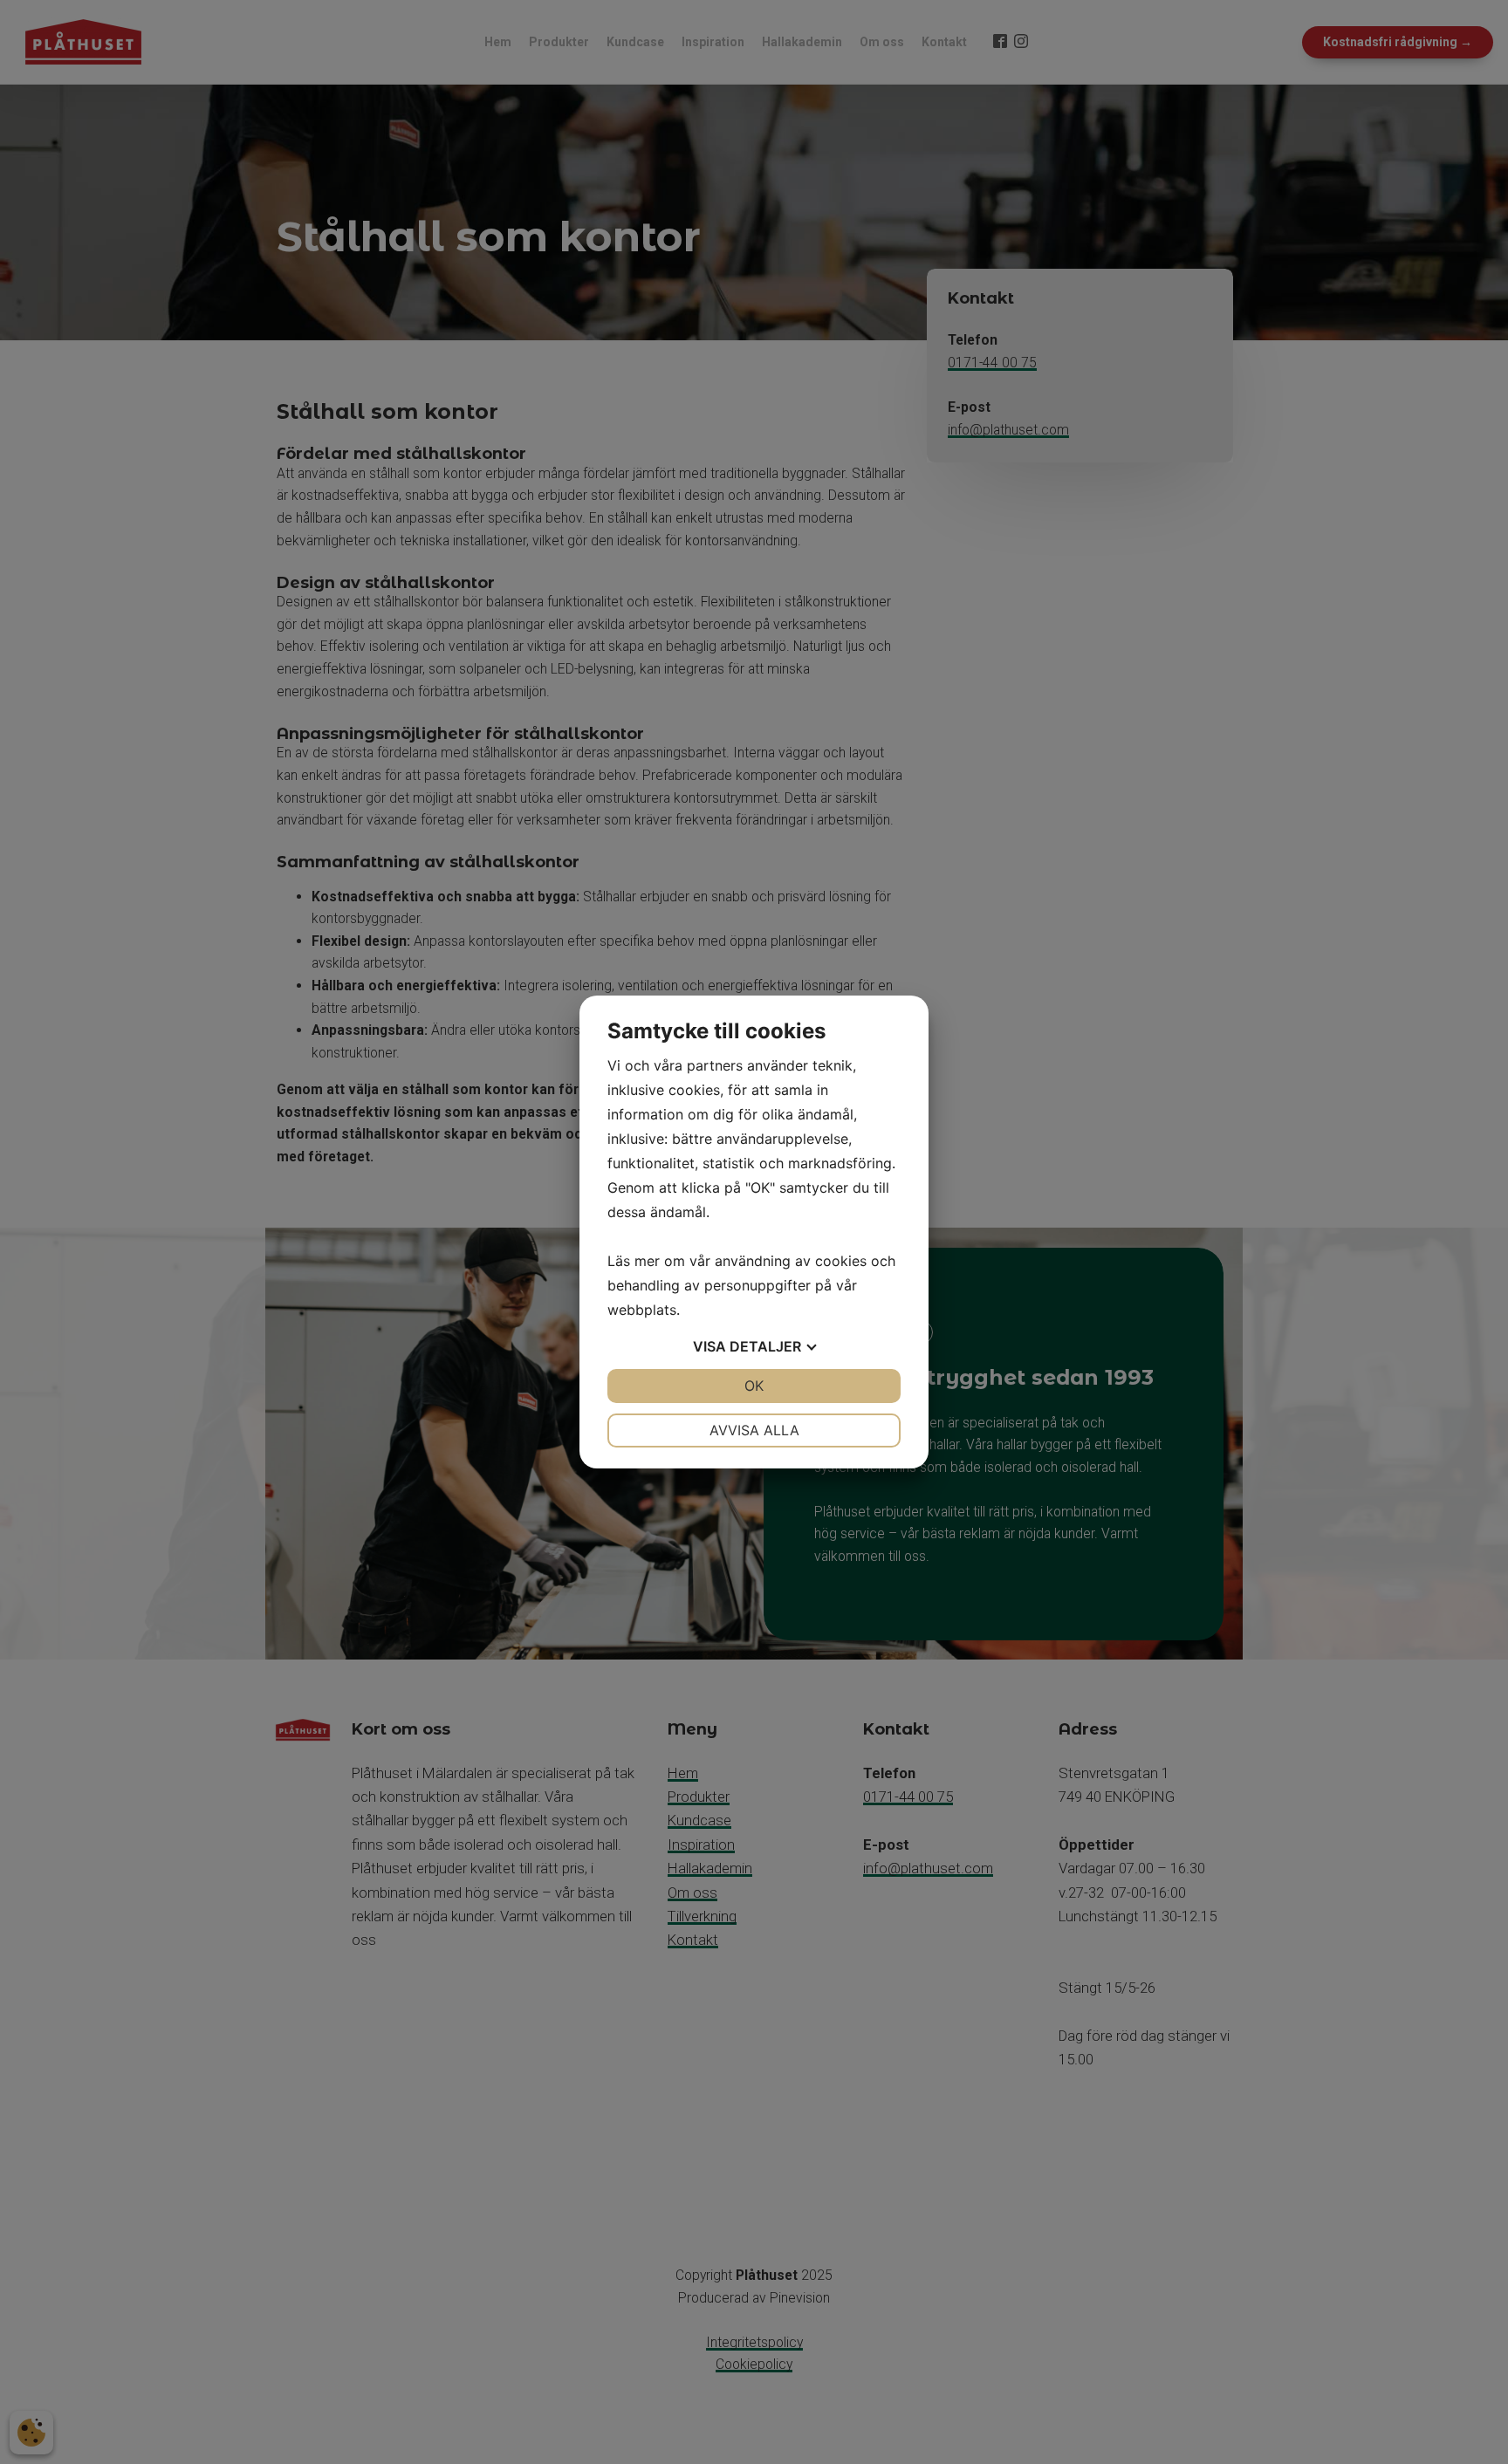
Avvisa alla (754, 1430)
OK (754, 1386)
